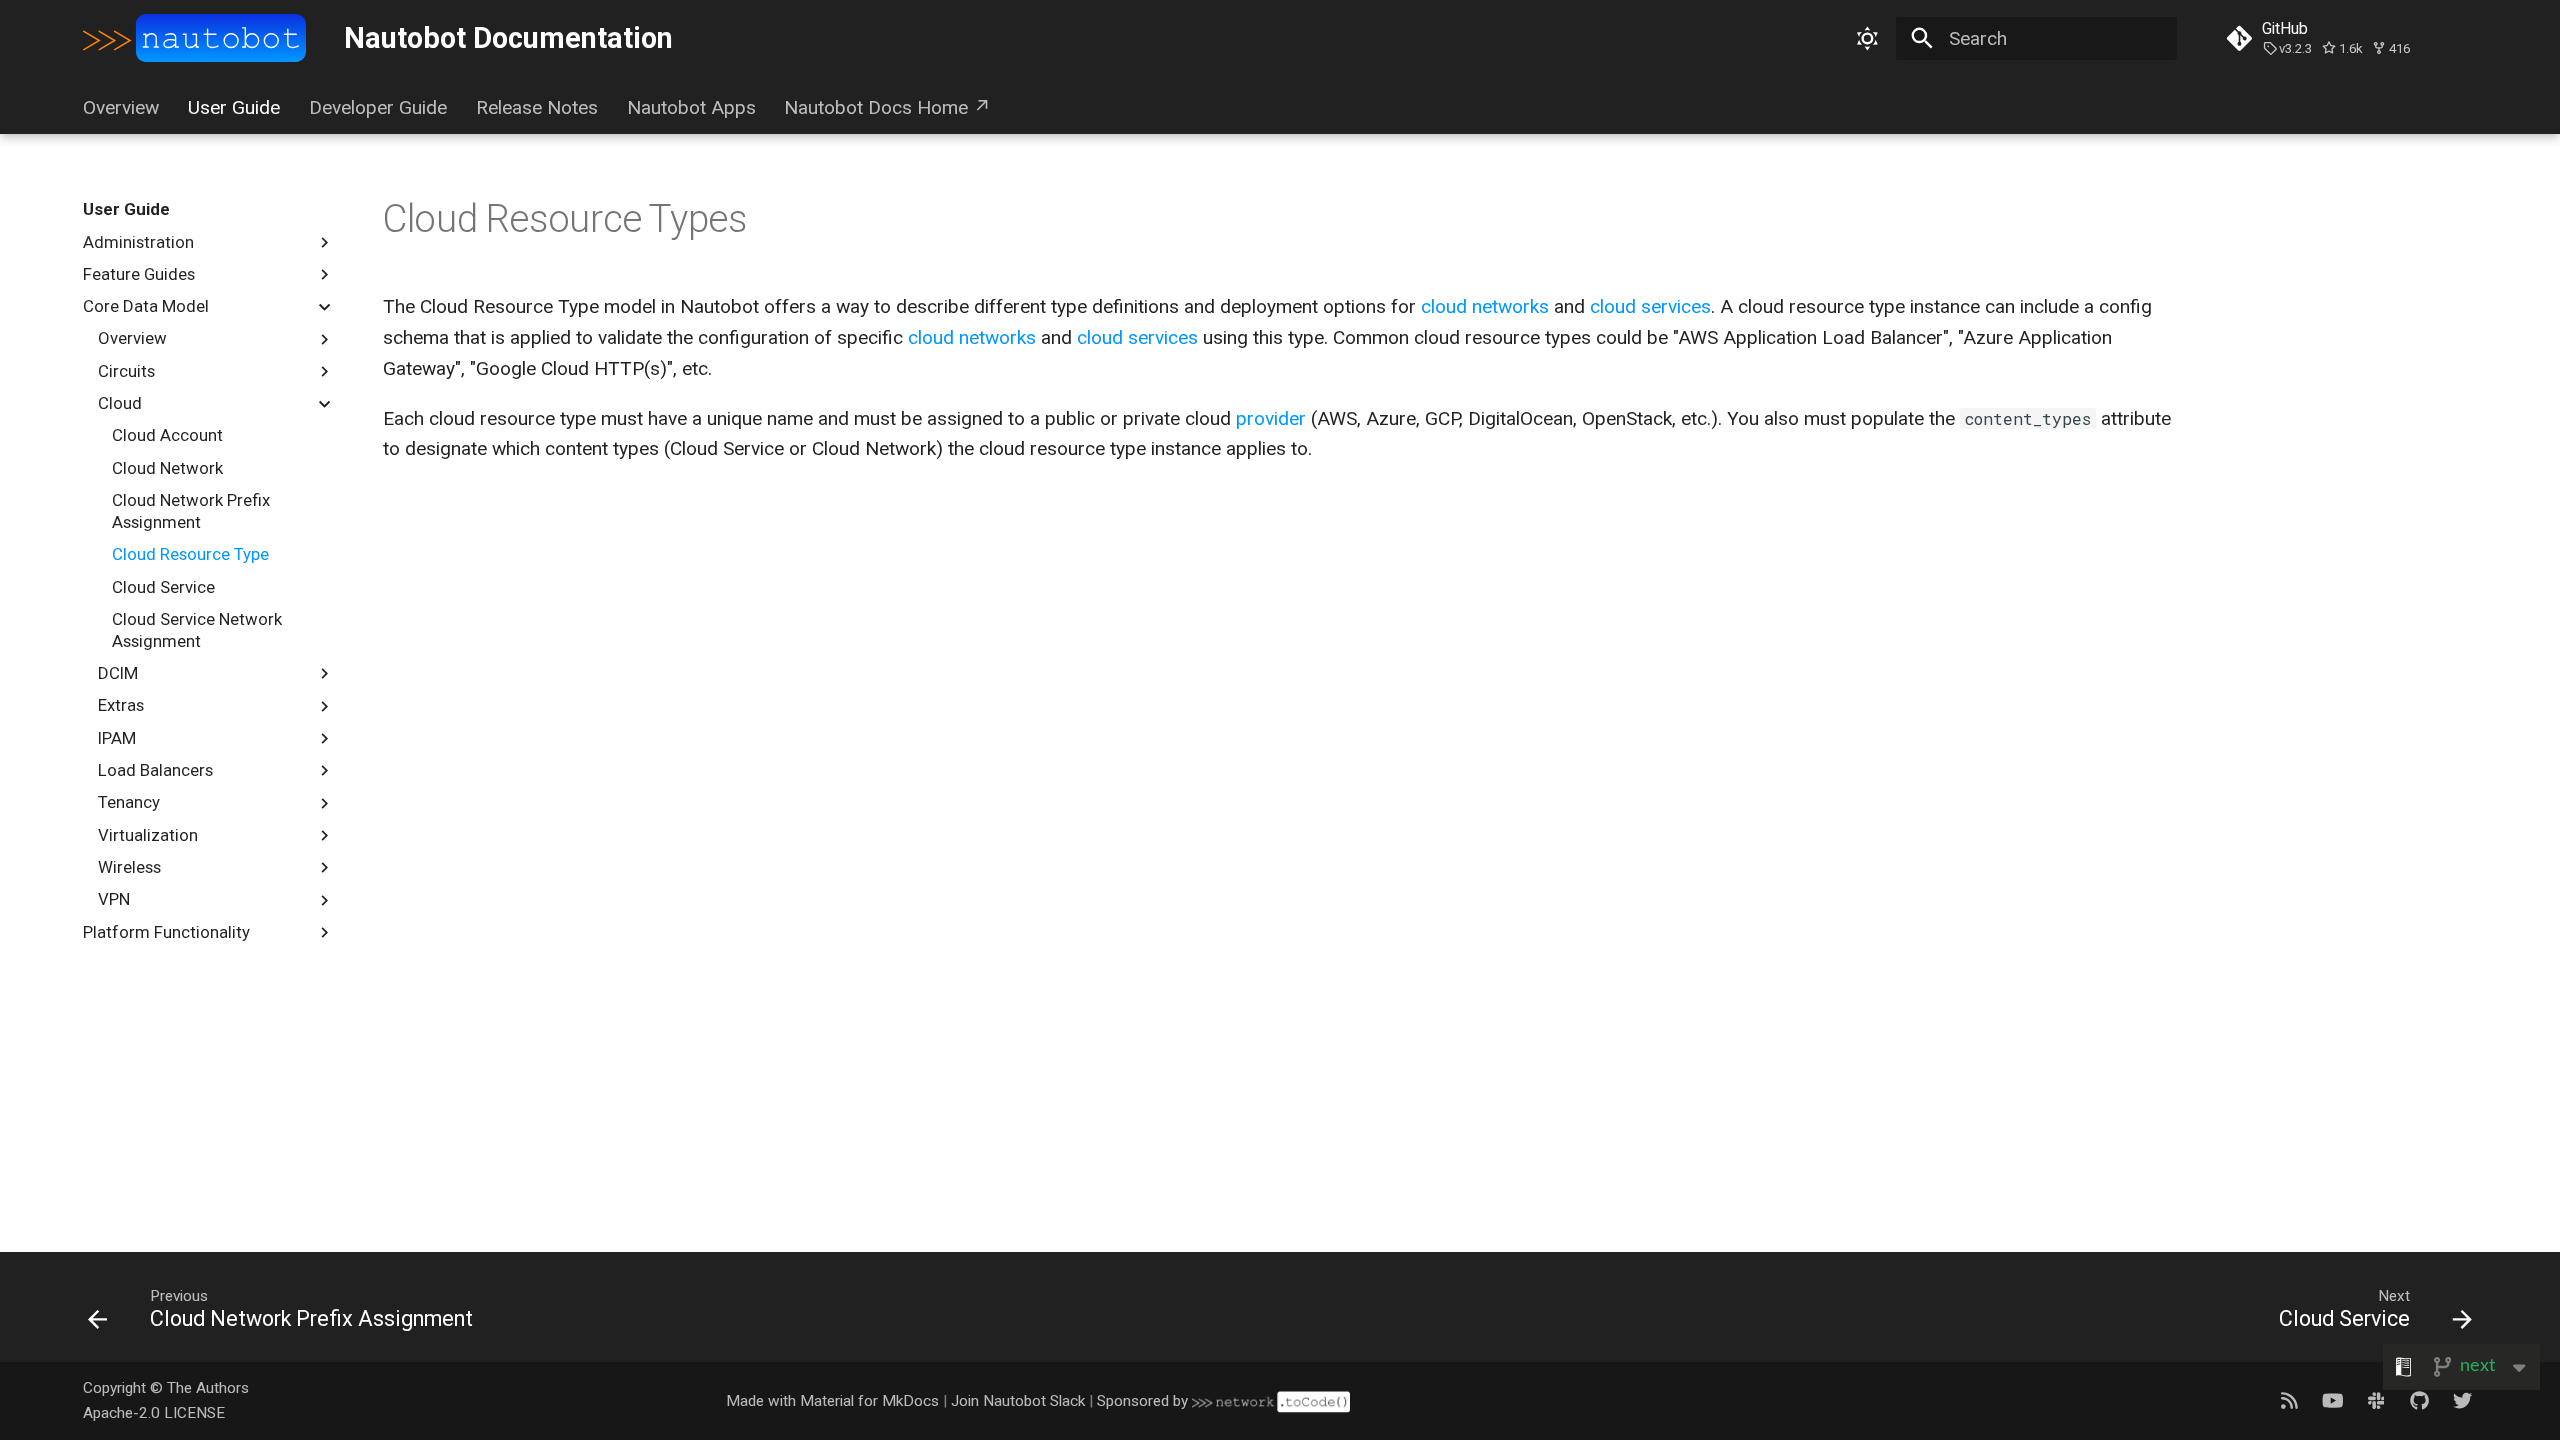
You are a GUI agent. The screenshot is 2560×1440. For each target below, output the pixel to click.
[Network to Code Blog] (2289, 1400)
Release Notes (537, 107)
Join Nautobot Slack (1018, 1401)
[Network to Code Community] (2376, 1400)
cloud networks (1485, 306)
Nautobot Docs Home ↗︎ (887, 107)
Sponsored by (1144, 1401)
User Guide (234, 107)
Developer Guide (378, 107)
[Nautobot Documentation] (195, 38)
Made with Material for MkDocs (832, 1401)
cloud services (1650, 306)
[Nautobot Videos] (2333, 1400)
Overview (121, 107)
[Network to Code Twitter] (2462, 1400)
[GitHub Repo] (2419, 1400)
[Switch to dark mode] (1867, 38)
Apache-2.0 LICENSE (154, 1413)
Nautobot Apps (690, 107)
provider (1271, 418)
